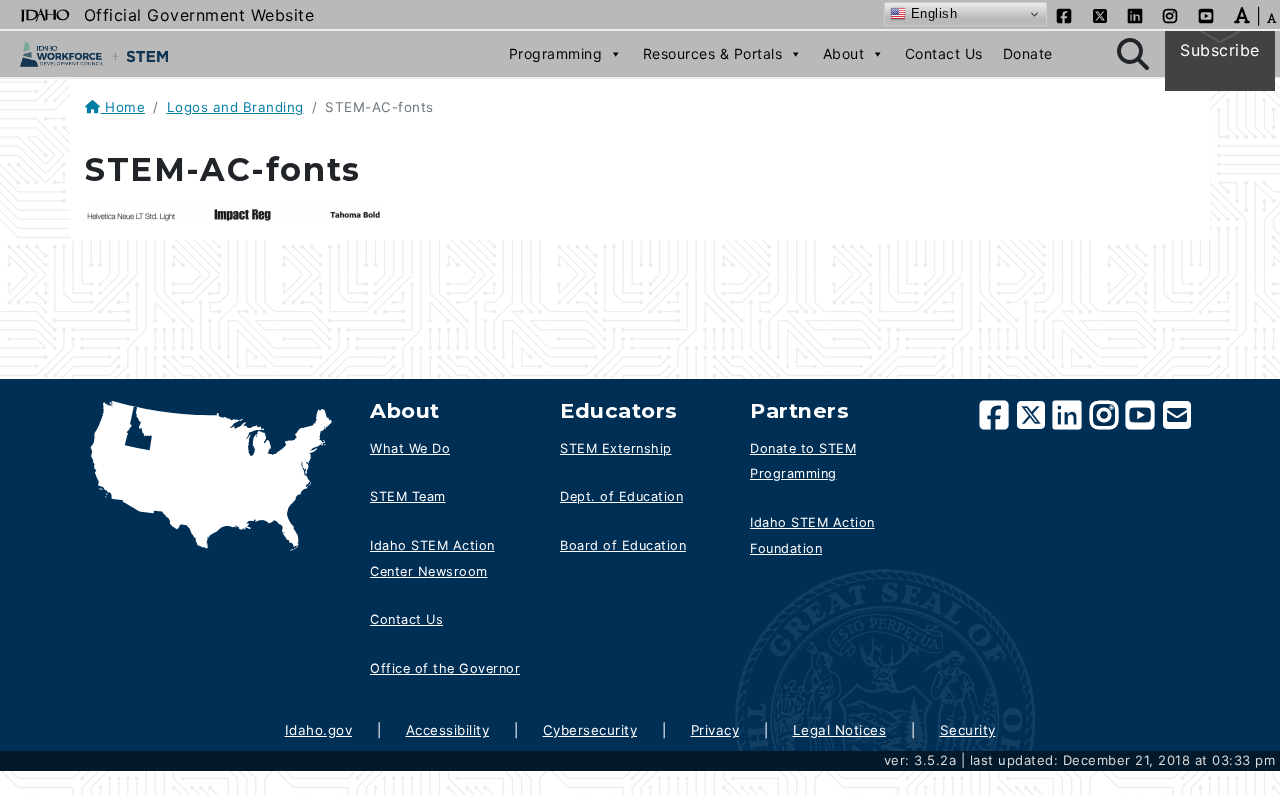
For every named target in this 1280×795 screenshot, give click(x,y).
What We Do (410, 448)
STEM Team (408, 496)
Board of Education (623, 545)
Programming (556, 53)
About (844, 53)
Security (968, 730)
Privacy (715, 730)
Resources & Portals (713, 53)
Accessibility (448, 730)
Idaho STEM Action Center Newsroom (432, 558)
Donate (1028, 53)
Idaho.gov (319, 730)
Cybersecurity (590, 730)
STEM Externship (616, 448)
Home (123, 107)
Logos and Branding (235, 107)
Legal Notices (840, 730)
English (931, 13)
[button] (1242, 14)
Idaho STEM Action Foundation (812, 535)
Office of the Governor (445, 668)
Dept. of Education (621, 496)
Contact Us (944, 53)
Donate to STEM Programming (803, 461)
